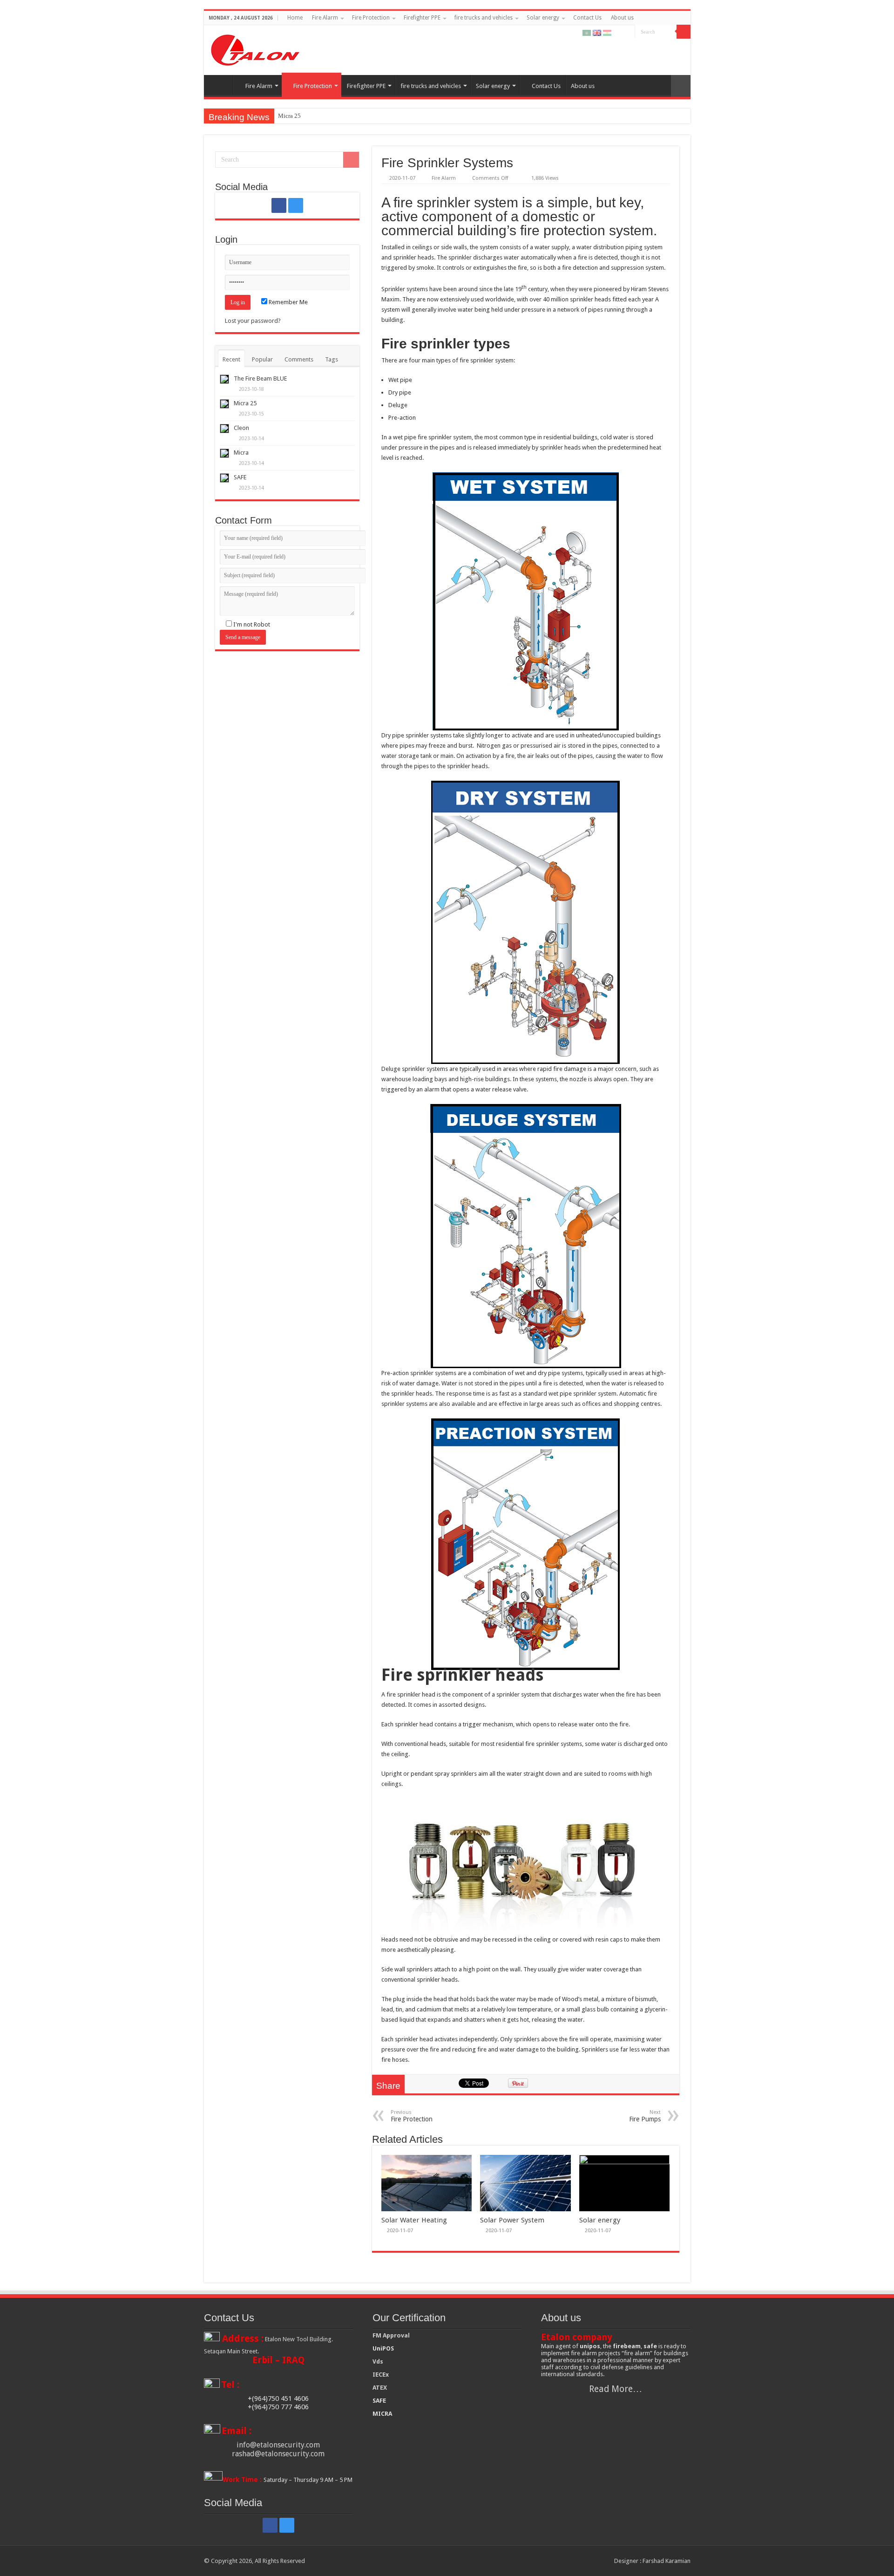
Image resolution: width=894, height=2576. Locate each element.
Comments (299, 359)
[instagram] (628, 32)
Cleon (241, 428)
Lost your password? (253, 321)
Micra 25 (289, 116)
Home (295, 18)
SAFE (240, 477)
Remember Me (288, 302)
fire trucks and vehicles (484, 18)
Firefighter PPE (422, 18)
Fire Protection (371, 18)
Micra (241, 453)
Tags (332, 359)
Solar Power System (512, 2220)
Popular (262, 359)
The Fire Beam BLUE (260, 378)
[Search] (684, 32)
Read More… (616, 2389)
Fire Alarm (325, 18)
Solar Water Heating (414, 2220)
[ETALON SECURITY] (255, 48)
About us (622, 18)
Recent (231, 359)
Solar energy (543, 18)
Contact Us (587, 18)
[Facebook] (619, 32)
